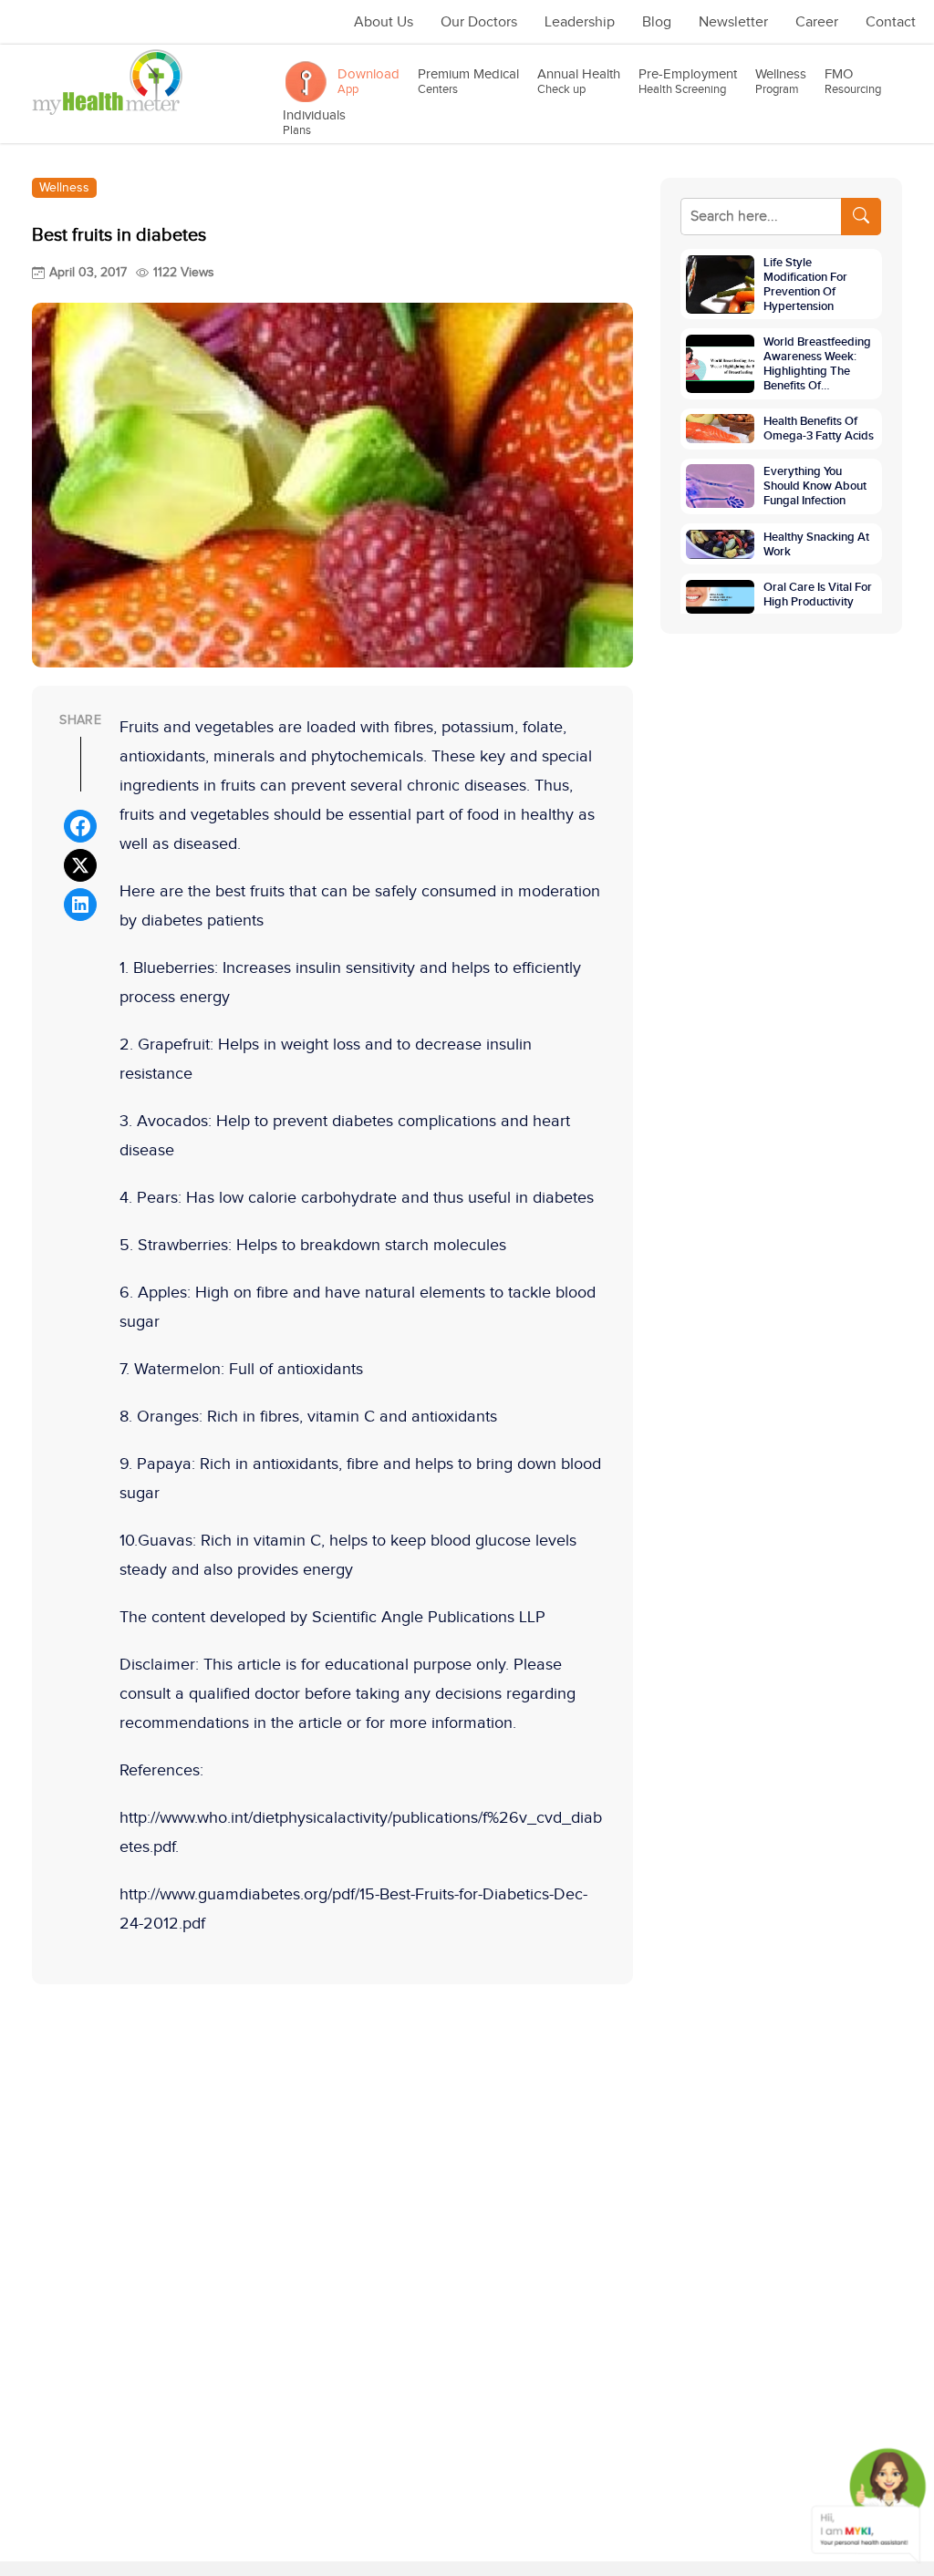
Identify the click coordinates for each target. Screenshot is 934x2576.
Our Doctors (479, 22)
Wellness (781, 82)
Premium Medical (468, 82)
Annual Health (579, 82)
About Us (384, 22)
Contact (891, 22)
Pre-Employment (688, 82)
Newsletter (733, 22)
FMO (853, 82)
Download (368, 82)
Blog (657, 22)
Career (817, 22)
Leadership (580, 22)
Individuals (314, 123)
